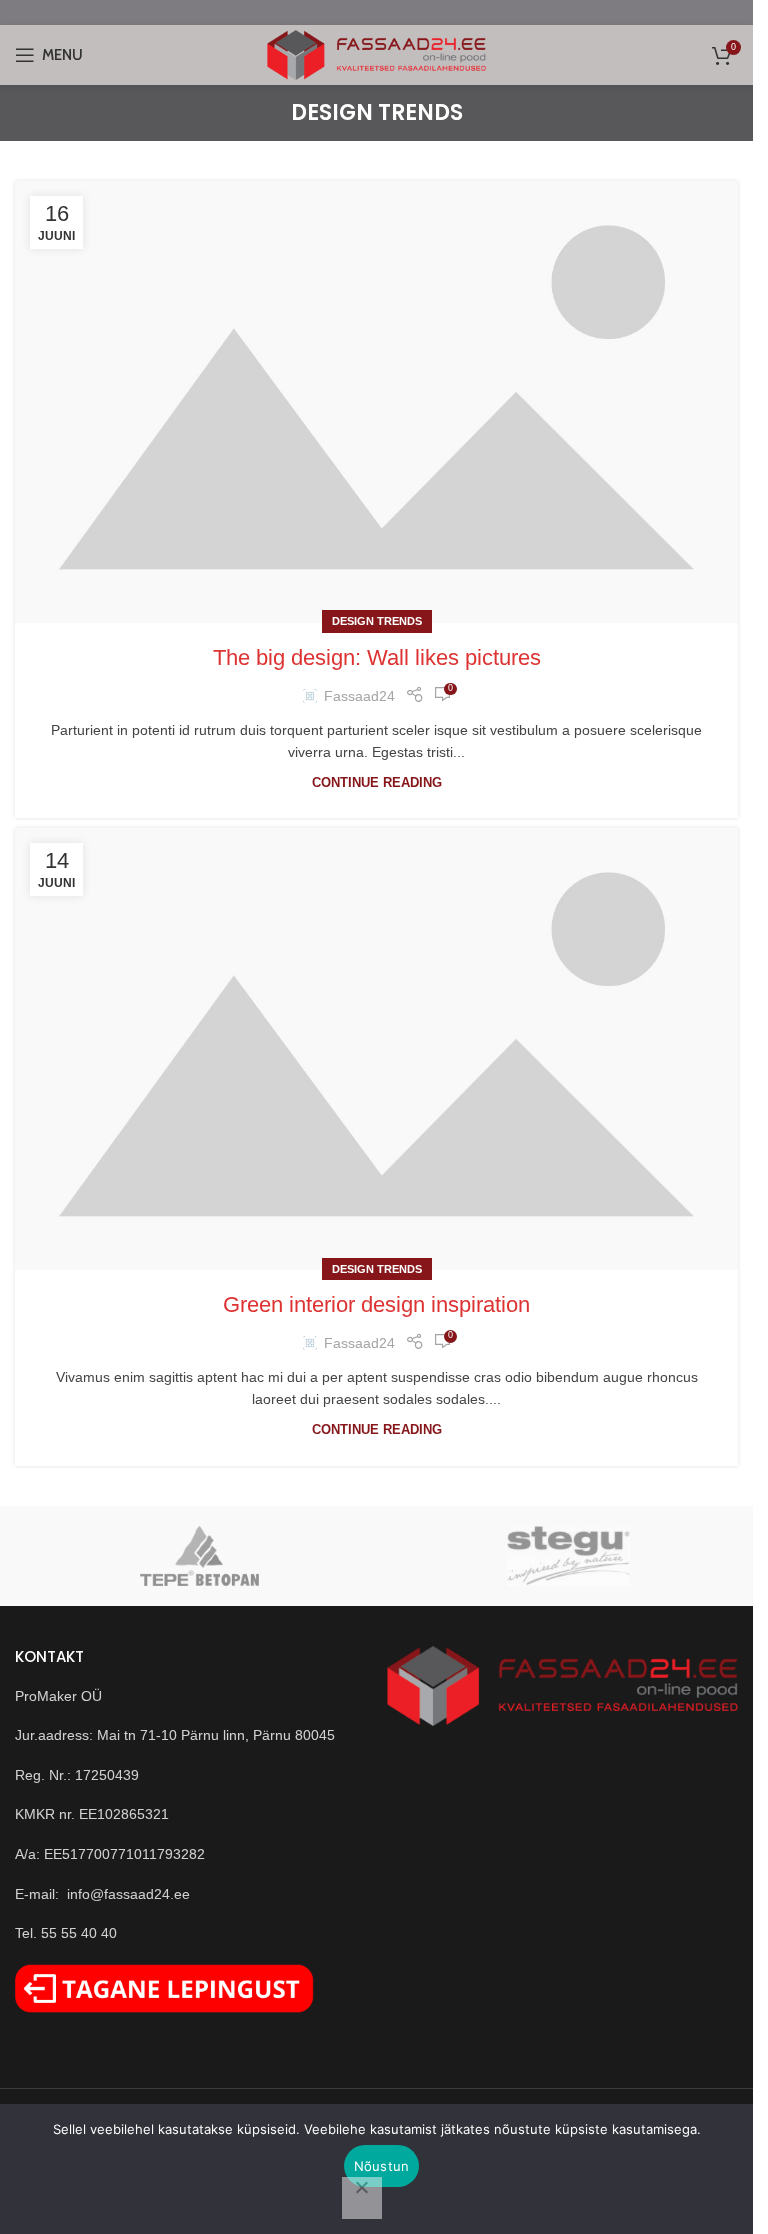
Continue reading (377, 783)
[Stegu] (568, 1556)
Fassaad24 (359, 696)
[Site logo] (376, 54)
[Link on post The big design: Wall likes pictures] (376, 401)
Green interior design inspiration (376, 1304)
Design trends (377, 621)
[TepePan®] (199, 1556)
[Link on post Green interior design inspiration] (376, 1048)
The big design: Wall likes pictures (377, 657)
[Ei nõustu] (362, 2198)
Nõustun (382, 2166)
